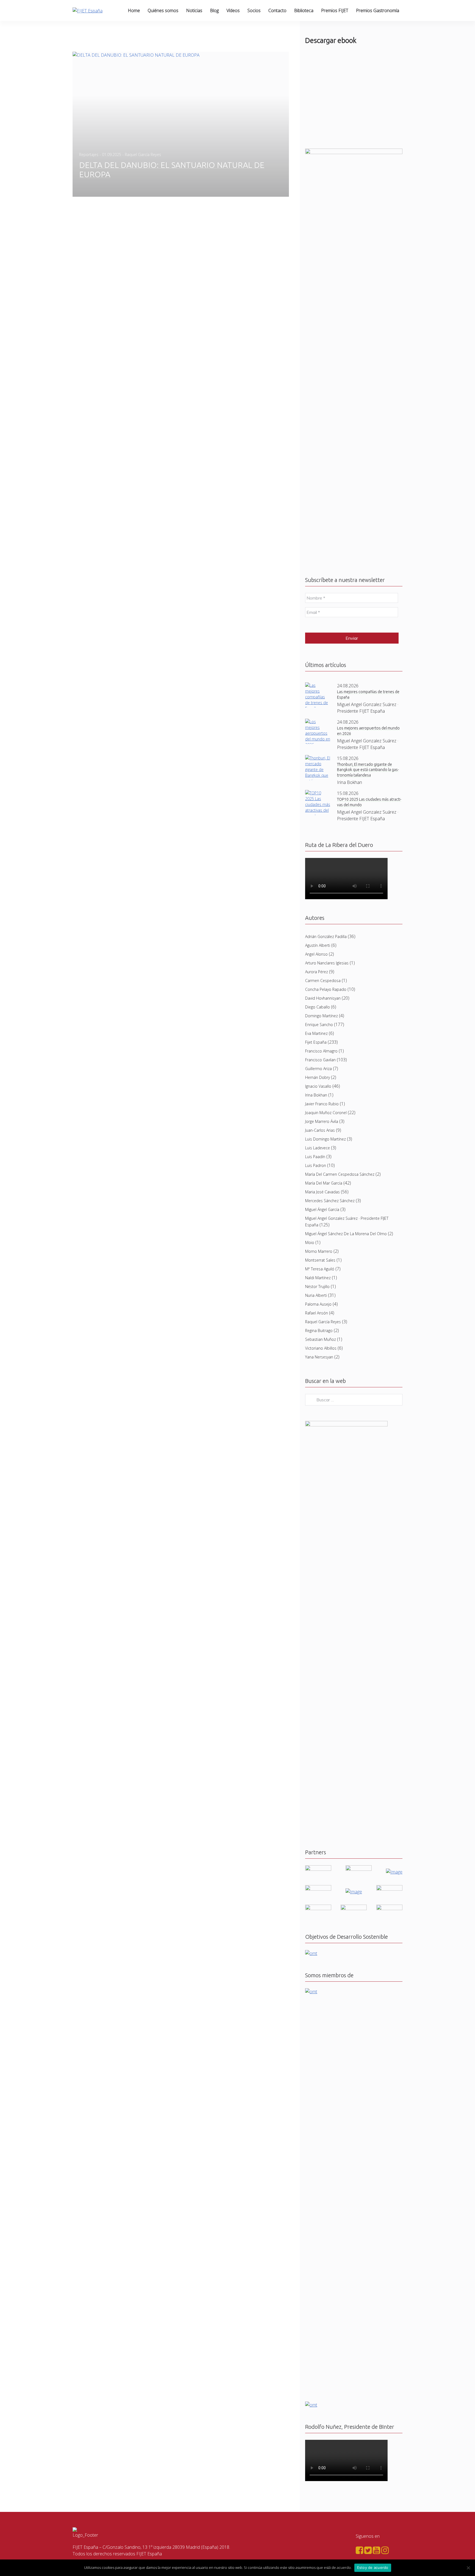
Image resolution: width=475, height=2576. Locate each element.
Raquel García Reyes (323, 1322)
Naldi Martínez (318, 1278)
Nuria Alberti (316, 1295)
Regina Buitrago (319, 1331)
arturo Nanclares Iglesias (327, 963)
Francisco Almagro (321, 1051)
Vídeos (233, 10)
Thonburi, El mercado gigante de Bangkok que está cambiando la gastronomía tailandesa (368, 770)
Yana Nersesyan (319, 1357)
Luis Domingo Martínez (325, 1139)
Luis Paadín (315, 1157)
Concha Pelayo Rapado (326, 989)
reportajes (89, 154)
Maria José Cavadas (322, 1192)
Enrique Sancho (319, 1025)
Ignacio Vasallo (318, 1086)
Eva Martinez (316, 1033)
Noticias (194, 10)
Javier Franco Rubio (322, 1104)
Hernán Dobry (317, 1077)
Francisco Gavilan (320, 1060)
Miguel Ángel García (322, 1209)
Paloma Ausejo (318, 1304)
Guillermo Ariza (318, 1069)
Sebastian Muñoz (321, 1339)
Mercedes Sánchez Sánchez (330, 1201)
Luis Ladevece (317, 1148)
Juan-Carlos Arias (320, 1130)
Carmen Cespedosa (323, 981)
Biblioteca (304, 10)
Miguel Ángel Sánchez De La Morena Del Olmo (346, 1234)
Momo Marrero (319, 1251)
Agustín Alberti (318, 945)
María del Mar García (324, 1183)
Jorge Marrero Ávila (322, 1121)
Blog (214, 10)
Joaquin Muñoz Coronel (326, 1113)
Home (134, 10)
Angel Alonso (316, 954)
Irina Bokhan (316, 1095)
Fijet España (316, 1042)
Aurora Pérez (317, 972)
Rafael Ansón (317, 1313)
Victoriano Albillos (321, 1348)
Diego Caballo (317, 1007)
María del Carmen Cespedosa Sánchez (340, 1174)
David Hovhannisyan (323, 998)
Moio (310, 1242)
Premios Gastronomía (378, 10)
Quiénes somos (163, 10)
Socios (254, 10)
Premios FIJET (335, 10)
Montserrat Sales (320, 1260)
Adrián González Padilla (326, 936)
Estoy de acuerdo (373, 2567)
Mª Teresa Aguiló (320, 1269)
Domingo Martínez (321, 1016)
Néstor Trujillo (317, 1286)
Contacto (277, 10)
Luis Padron (316, 1165)
